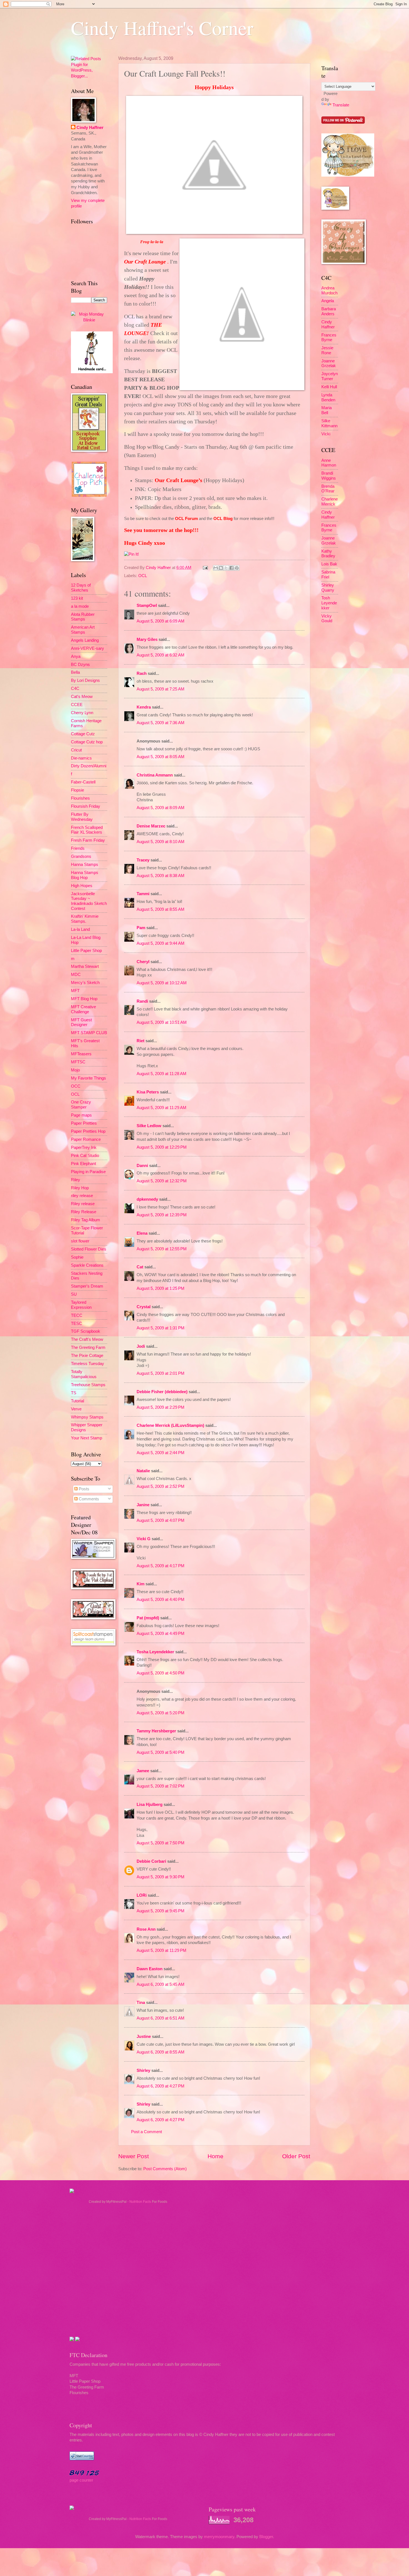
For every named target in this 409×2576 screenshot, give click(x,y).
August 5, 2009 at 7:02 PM (161, 1786)
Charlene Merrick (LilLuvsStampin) (170, 1425)
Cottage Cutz (83, 734)
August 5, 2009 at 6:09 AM (161, 621)
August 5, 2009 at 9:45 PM (161, 1911)
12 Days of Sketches (81, 588)
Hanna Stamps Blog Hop (85, 875)
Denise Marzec (151, 826)
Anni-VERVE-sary (88, 648)
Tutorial (77, 1401)
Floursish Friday (86, 806)
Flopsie (77, 790)
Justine (144, 2037)
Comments (88, 1499)
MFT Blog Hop (84, 999)
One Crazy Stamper (81, 1105)
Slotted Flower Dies (89, 1249)
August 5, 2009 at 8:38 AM (161, 876)
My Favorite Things (88, 1078)
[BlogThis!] (221, 568)
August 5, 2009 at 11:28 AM (162, 1074)
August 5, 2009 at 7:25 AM (161, 689)
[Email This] (216, 568)
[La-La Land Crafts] (348, 175)
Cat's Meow (82, 697)
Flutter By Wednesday (82, 817)
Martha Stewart (85, 966)
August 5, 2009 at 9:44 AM (161, 943)
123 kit (77, 598)
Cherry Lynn (82, 713)
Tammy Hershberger (156, 1731)
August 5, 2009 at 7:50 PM (161, 1843)
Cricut (76, 750)
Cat (140, 1267)
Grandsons (81, 856)
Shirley (143, 2070)
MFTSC (78, 1062)
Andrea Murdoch (329, 290)
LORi (142, 1895)
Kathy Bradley (328, 554)
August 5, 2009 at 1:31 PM (161, 1328)
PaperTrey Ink (84, 1147)
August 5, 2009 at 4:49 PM (161, 1633)
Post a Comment (146, 2132)
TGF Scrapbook (86, 1331)
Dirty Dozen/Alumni (89, 766)
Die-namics (81, 758)
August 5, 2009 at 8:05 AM (161, 757)
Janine (143, 1505)
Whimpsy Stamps (87, 1417)
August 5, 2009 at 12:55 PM (162, 1249)
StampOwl (147, 605)
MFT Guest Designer (81, 1022)
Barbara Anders (329, 311)
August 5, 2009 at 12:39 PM (162, 1215)
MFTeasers (81, 1054)
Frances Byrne (329, 338)
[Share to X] (226, 568)
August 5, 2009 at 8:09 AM (161, 808)
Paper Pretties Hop (88, 1131)
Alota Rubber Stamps (83, 617)
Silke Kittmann (329, 423)
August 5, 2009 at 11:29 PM (162, 1950)
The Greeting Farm (88, 1347)
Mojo (75, 1070)
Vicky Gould (327, 619)
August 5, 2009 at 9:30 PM (161, 1877)
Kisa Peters (148, 1092)
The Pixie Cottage (87, 1356)
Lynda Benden (328, 397)
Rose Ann (146, 1929)
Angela (328, 301)
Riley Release (84, 1212)
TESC (77, 1324)
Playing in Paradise (88, 1172)
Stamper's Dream (87, 1286)
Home (215, 2156)
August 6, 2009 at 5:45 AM (161, 1984)
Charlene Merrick (330, 502)
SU (74, 1294)
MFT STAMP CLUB (89, 1033)
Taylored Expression (81, 1305)
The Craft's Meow (87, 1339)
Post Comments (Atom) (165, 2169)
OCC (76, 1086)
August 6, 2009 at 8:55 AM (161, 2052)
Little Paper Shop (86, 951)
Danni (142, 1166)
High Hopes (82, 886)
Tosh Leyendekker (329, 603)
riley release (82, 1196)
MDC (76, 975)
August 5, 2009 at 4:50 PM (161, 1673)
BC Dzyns (80, 665)
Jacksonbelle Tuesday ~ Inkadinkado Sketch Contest (89, 901)
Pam (141, 928)
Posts (83, 1489)
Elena (142, 1233)
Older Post (296, 2156)
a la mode (80, 606)
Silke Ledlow (149, 1126)
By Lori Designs (85, 680)
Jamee (143, 1771)
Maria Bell (327, 410)
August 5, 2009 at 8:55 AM (161, 909)
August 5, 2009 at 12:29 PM (162, 1147)
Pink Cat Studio (85, 1156)
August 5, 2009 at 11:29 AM (162, 1108)
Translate (341, 105)
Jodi (141, 1346)
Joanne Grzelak (329, 363)
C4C (75, 688)
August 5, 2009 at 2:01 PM (161, 1373)
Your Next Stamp (87, 1438)
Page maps (81, 1115)
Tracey (143, 860)
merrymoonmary (219, 2537)
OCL (143, 576)
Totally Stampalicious (84, 1374)
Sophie (77, 1257)
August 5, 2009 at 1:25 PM (161, 1288)
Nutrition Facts (140, 2202)
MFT (75, 991)
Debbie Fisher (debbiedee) (162, 1392)
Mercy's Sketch (85, 983)
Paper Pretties (84, 1123)
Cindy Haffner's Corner (162, 28)
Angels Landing (85, 640)
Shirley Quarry (328, 588)
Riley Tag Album (86, 1220)
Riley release (83, 1204)
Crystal (144, 1307)
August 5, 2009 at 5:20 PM (161, 1713)
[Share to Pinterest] (237, 568)
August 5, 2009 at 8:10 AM (161, 842)
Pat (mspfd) (148, 1618)
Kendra (144, 707)
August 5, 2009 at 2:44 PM (161, 1453)
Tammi (143, 894)
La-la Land (80, 929)
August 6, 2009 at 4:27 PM (161, 2086)
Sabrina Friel (328, 575)
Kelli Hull (329, 387)
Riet (141, 1041)
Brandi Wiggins (329, 476)
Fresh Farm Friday (88, 840)
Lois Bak (329, 564)
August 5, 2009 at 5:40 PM (161, 1752)
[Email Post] (205, 568)
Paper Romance (86, 1139)
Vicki (326, 434)
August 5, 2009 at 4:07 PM (161, 1520)
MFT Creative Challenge (83, 1009)
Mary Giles (147, 639)
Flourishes (80, 798)
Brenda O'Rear (328, 489)
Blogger (266, 2537)
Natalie (143, 1471)
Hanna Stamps (85, 865)
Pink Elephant (83, 1164)
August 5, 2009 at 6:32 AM (161, 655)
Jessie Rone (327, 350)
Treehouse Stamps (88, 1385)
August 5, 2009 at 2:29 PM (161, 1407)
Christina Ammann (155, 775)
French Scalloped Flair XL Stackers (87, 830)
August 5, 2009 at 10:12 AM (162, 983)
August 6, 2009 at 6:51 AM (161, 2018)
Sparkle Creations (87, 1265)
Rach (142, 673)
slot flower (80, 1241)
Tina (141, 2003)
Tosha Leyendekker (155, 1652)
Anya (76, 656)
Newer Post (134, 2156)
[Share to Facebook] (231, 568)
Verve (76, 1409)
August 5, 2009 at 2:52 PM (161, 1486)
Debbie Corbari (151, 1861)
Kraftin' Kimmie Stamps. (85, 919)
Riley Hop (80, 1188)
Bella (75, 672)
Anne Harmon (329, 463)
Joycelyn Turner (330, 376)
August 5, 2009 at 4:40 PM (161, 1600)
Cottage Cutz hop (87, 742)
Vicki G (144, 1539)
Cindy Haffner (159, 568)
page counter (81, 2480)
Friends (78, 848)
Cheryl (143, 962)
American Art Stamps (83, 630)
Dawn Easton (150, 1969)
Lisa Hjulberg (150, 1805)
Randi (142, 1001)
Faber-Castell (83, 782)
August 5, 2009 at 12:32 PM (162, 1181)
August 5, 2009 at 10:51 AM (162, 1022)
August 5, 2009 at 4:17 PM (161, 1566)
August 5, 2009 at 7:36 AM (161, 723)
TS (74, 1393)
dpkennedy (147, 1199)
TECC (77, 1315)
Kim (141, 1584)
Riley (76, 1180)
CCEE (77, 705)
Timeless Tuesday (88, 1364)
